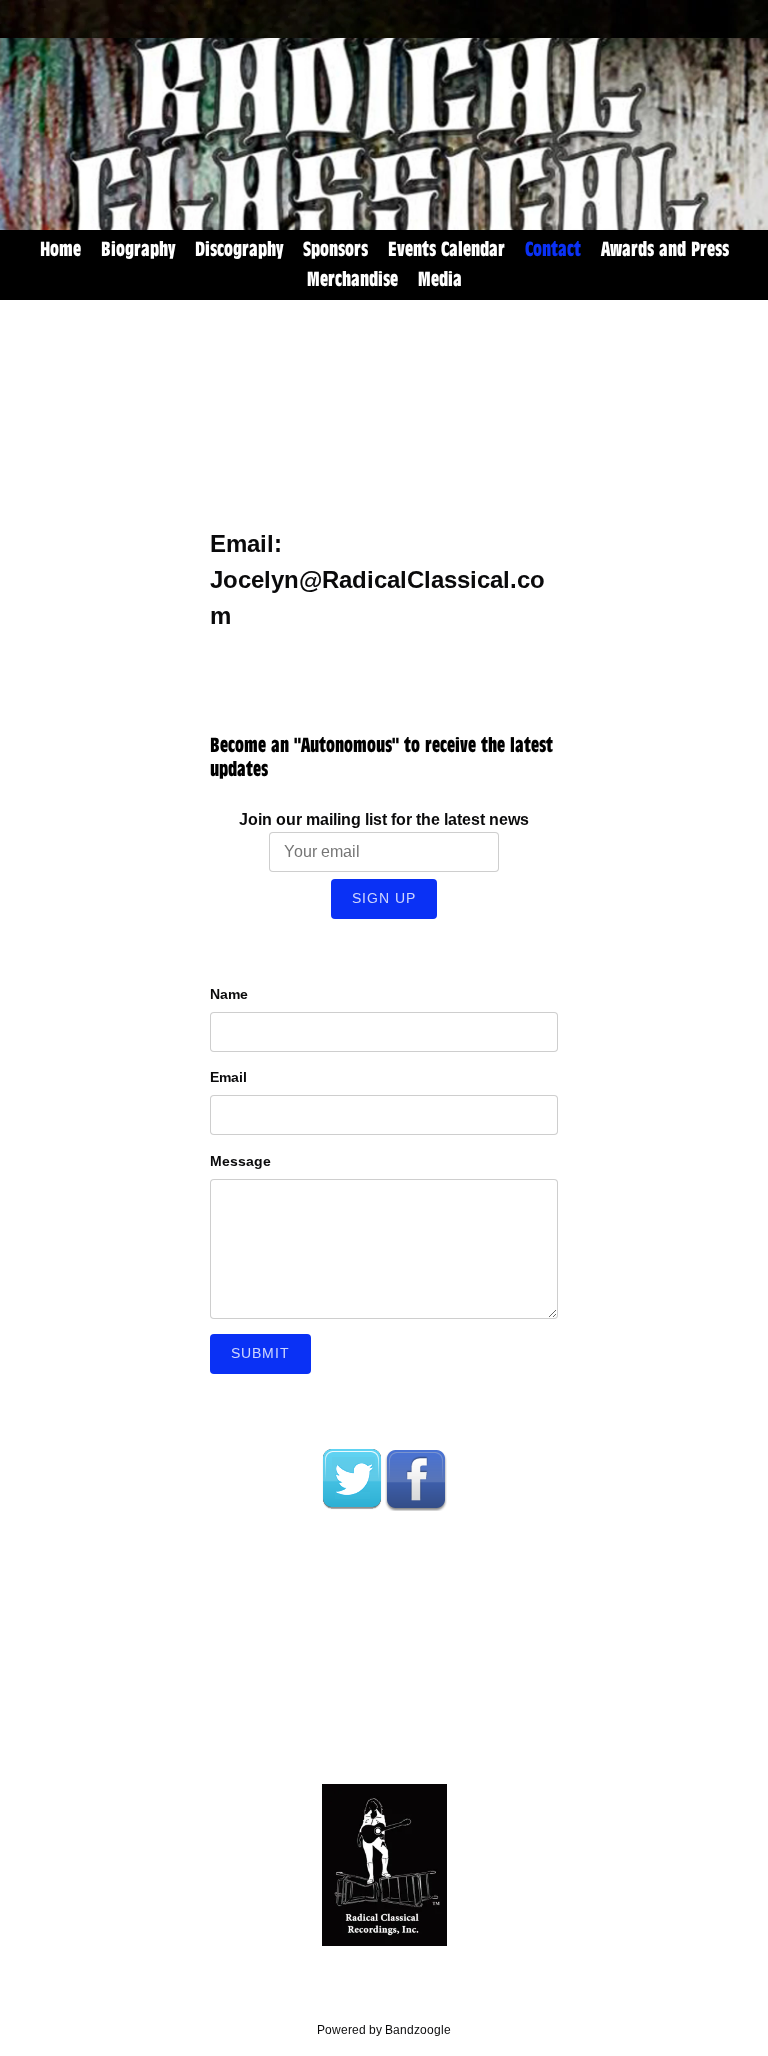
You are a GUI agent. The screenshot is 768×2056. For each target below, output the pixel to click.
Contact (553, 249)
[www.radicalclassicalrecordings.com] (384, 1865)
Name (229, 994)
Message (240, 1161)
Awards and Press (665, 249)
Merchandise (352, 279)
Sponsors (335, 249)
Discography (239, 249)
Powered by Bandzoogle (384, 2029)
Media (440, 279)
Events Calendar (446, 249)
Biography (138, 249)
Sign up (384, 898)
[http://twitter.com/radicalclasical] (352, 1479)
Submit (260, 1353)
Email (228, 1077)
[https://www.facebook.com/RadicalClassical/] (416, 1479)
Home (60, 249)
